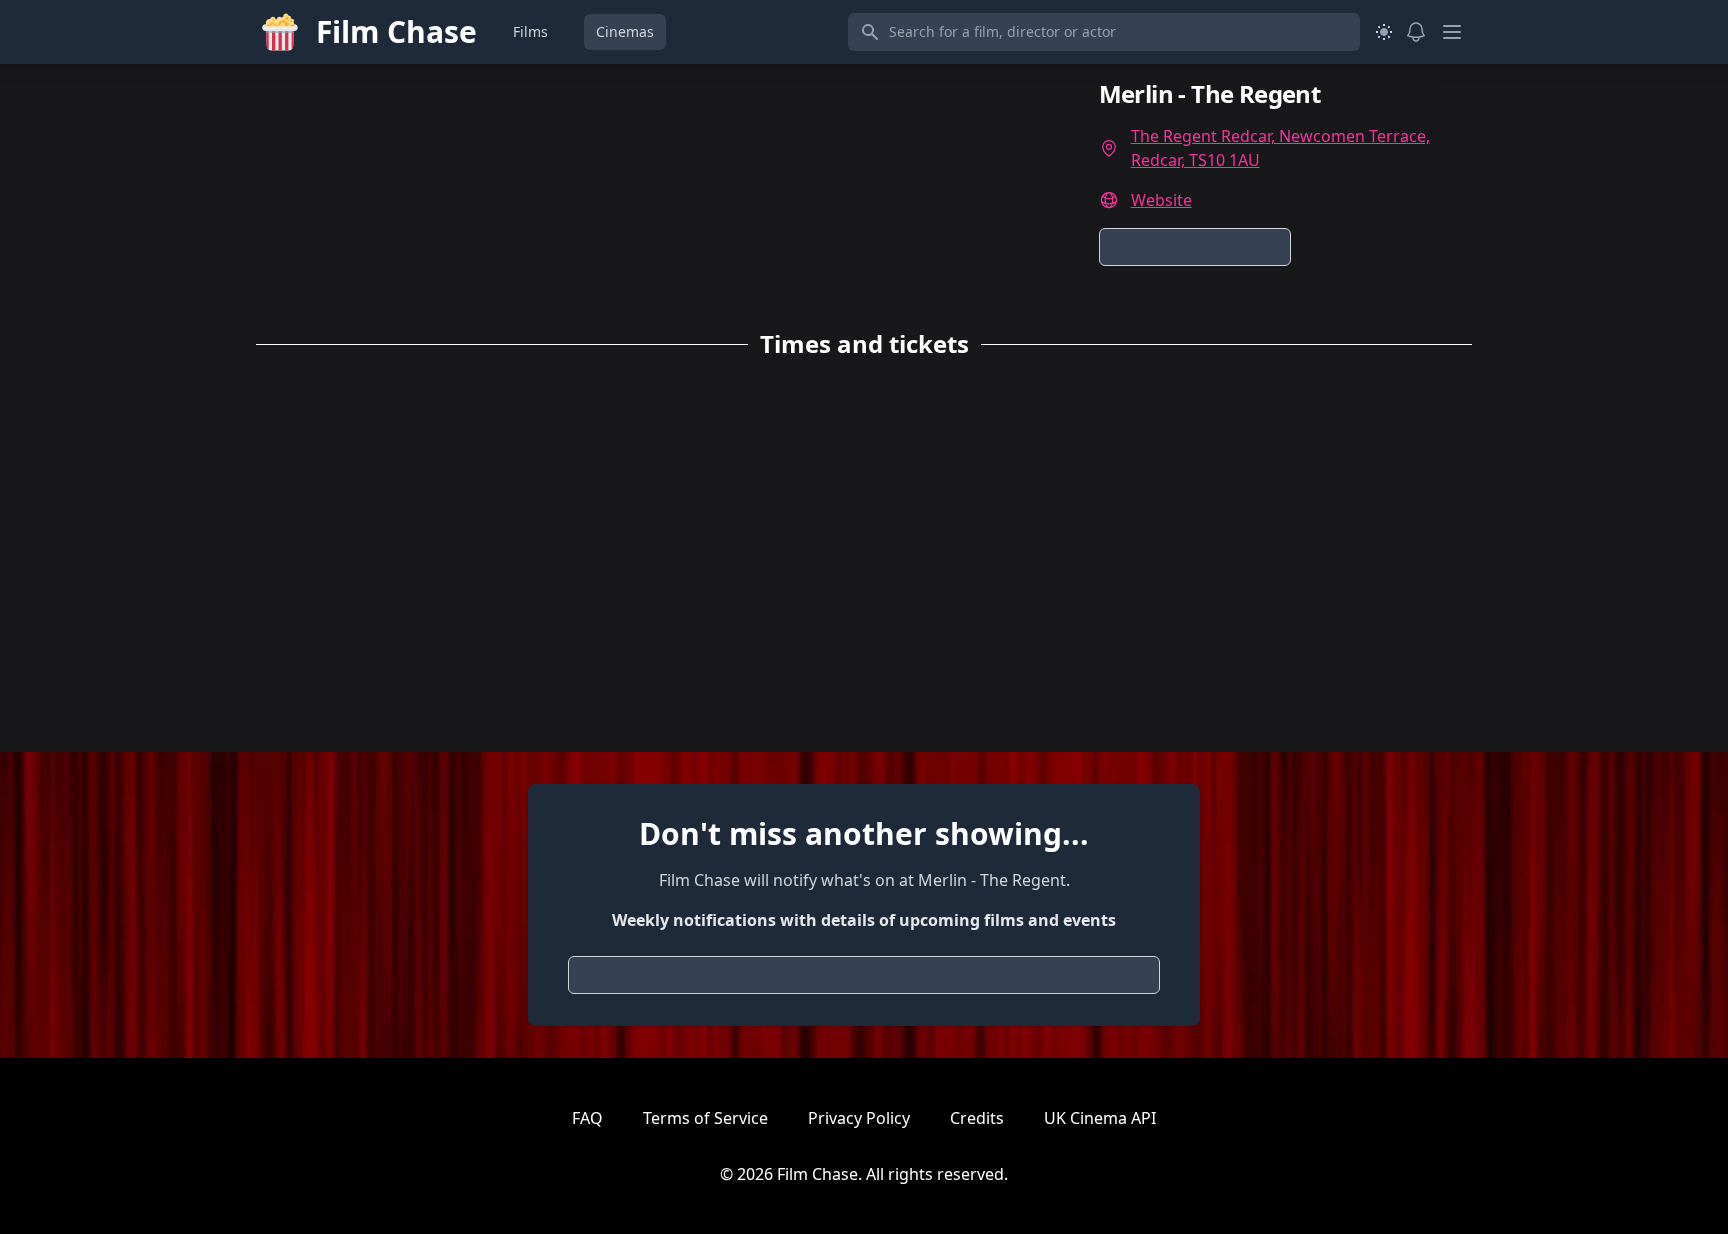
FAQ (587, 1118)
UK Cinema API (1100, 1118)
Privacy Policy (859, 1118)
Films (530, 31)
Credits (977, 1118)
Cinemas (625, 31)
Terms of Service (705, 1118)
